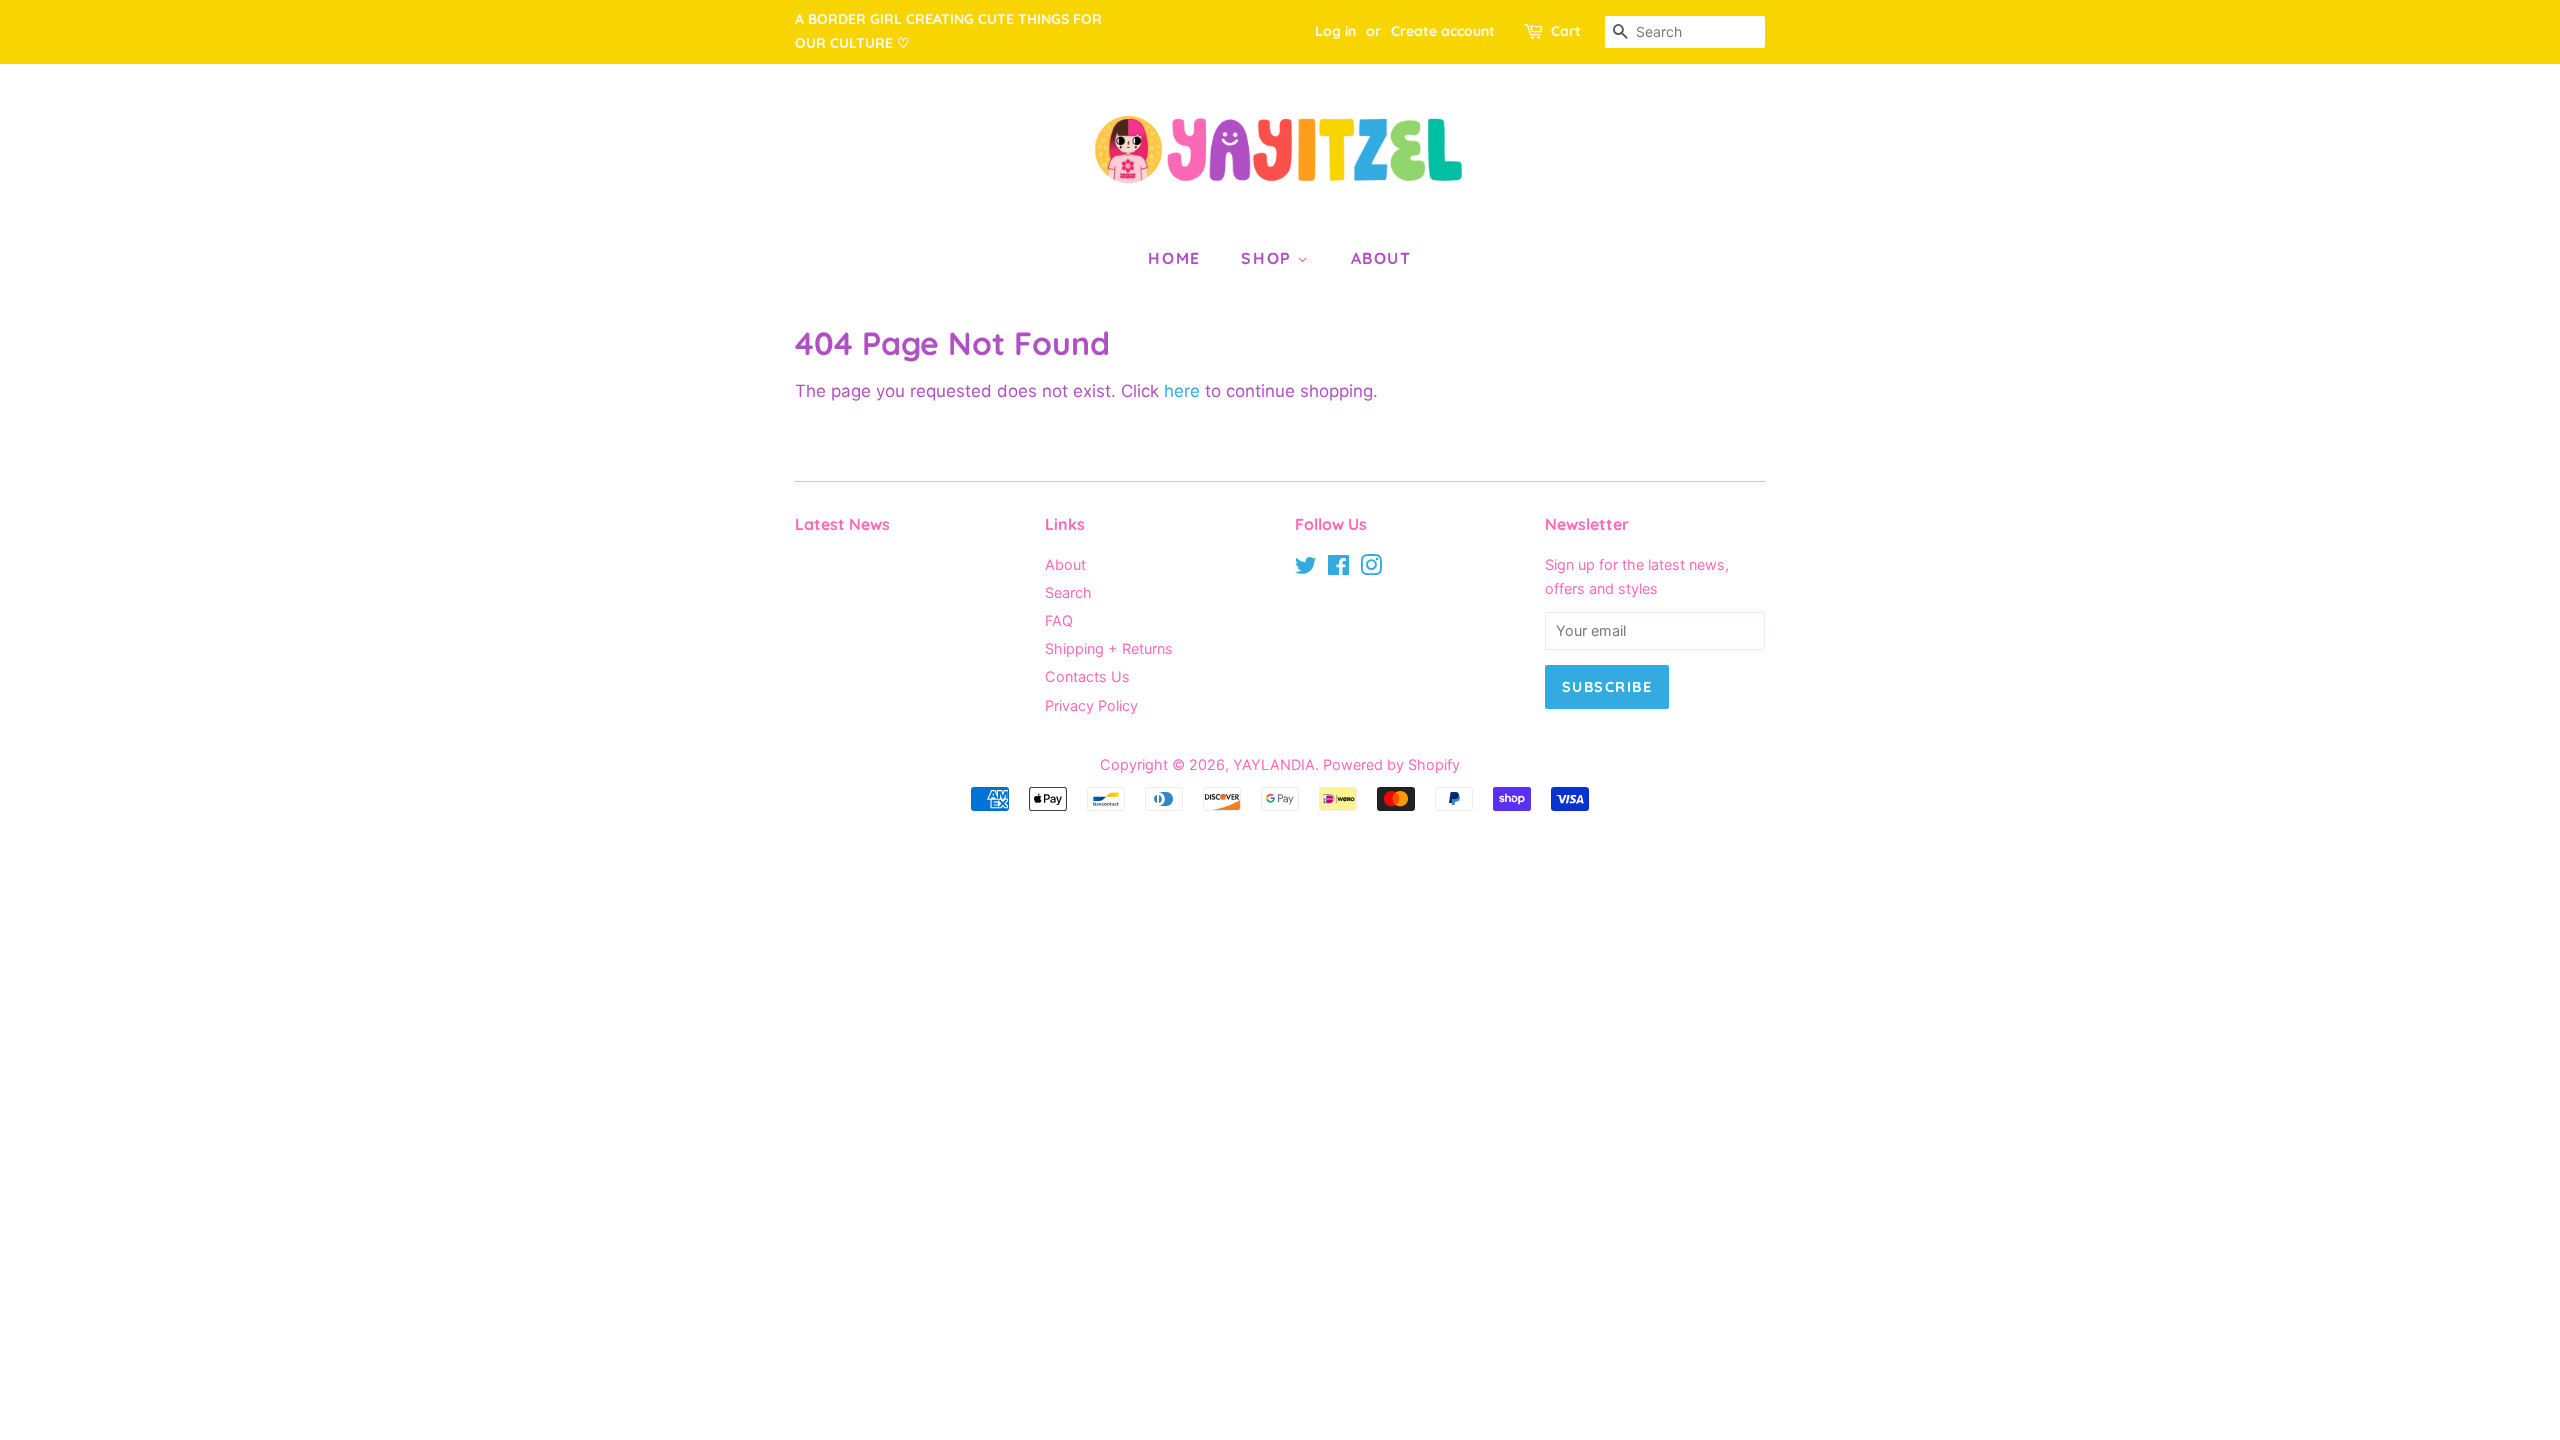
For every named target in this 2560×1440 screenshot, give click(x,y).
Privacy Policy (1091, 705)
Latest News (842, 524)
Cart (1566, 31)
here (1182, 391)
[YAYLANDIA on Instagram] (1371, 568)
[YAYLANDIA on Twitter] (1306, 568)
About (1381, 258)
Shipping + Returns (1109, 648)
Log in (1335, 31)
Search (1068, 592)
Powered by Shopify (1391, 764)
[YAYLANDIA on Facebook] (1338, 568)
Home (1174, 258)
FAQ (1059, 620)
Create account (1443, 31)
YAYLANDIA (1274, 764)
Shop (1269, 258)
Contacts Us (1087, 676)
